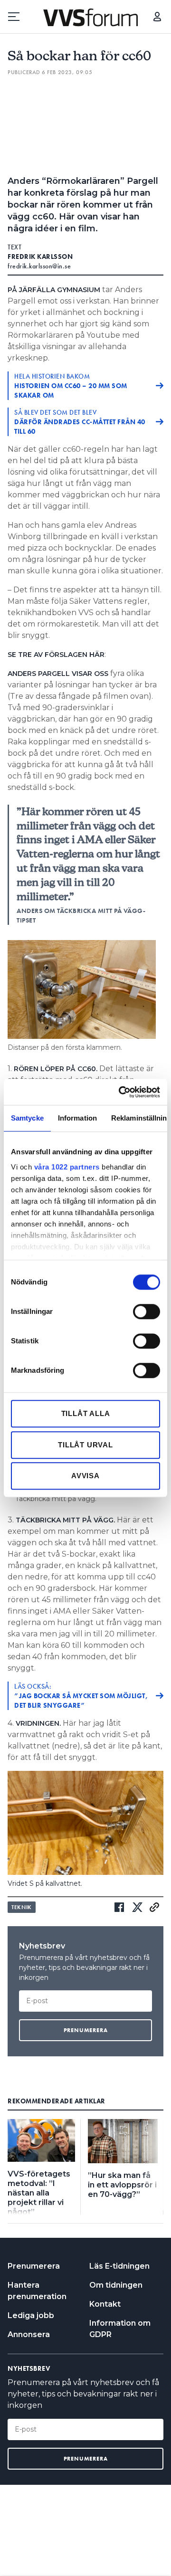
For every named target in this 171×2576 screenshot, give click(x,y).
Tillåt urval (85, 1445)
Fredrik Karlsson (40, 257)
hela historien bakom (71, 386)
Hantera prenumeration (37, 2291)
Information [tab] (77, 1118)
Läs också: (81, 1696)
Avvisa (85, 1476)
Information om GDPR (120, 2329)
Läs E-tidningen (119, 2266)
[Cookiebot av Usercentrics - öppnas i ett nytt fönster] (121, 1092)
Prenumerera (34, 2266)
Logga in (157, 17)
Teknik (22, 1907)
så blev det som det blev (80, 422)
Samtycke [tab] (27, 1118)
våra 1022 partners (67, 1167)
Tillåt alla (86, 1413)
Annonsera (29, 2334)
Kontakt (105, 2304)
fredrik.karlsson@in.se (39, 266)
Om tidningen (116, 2285)
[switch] (147, 1312)
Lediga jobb (31, 2315)
